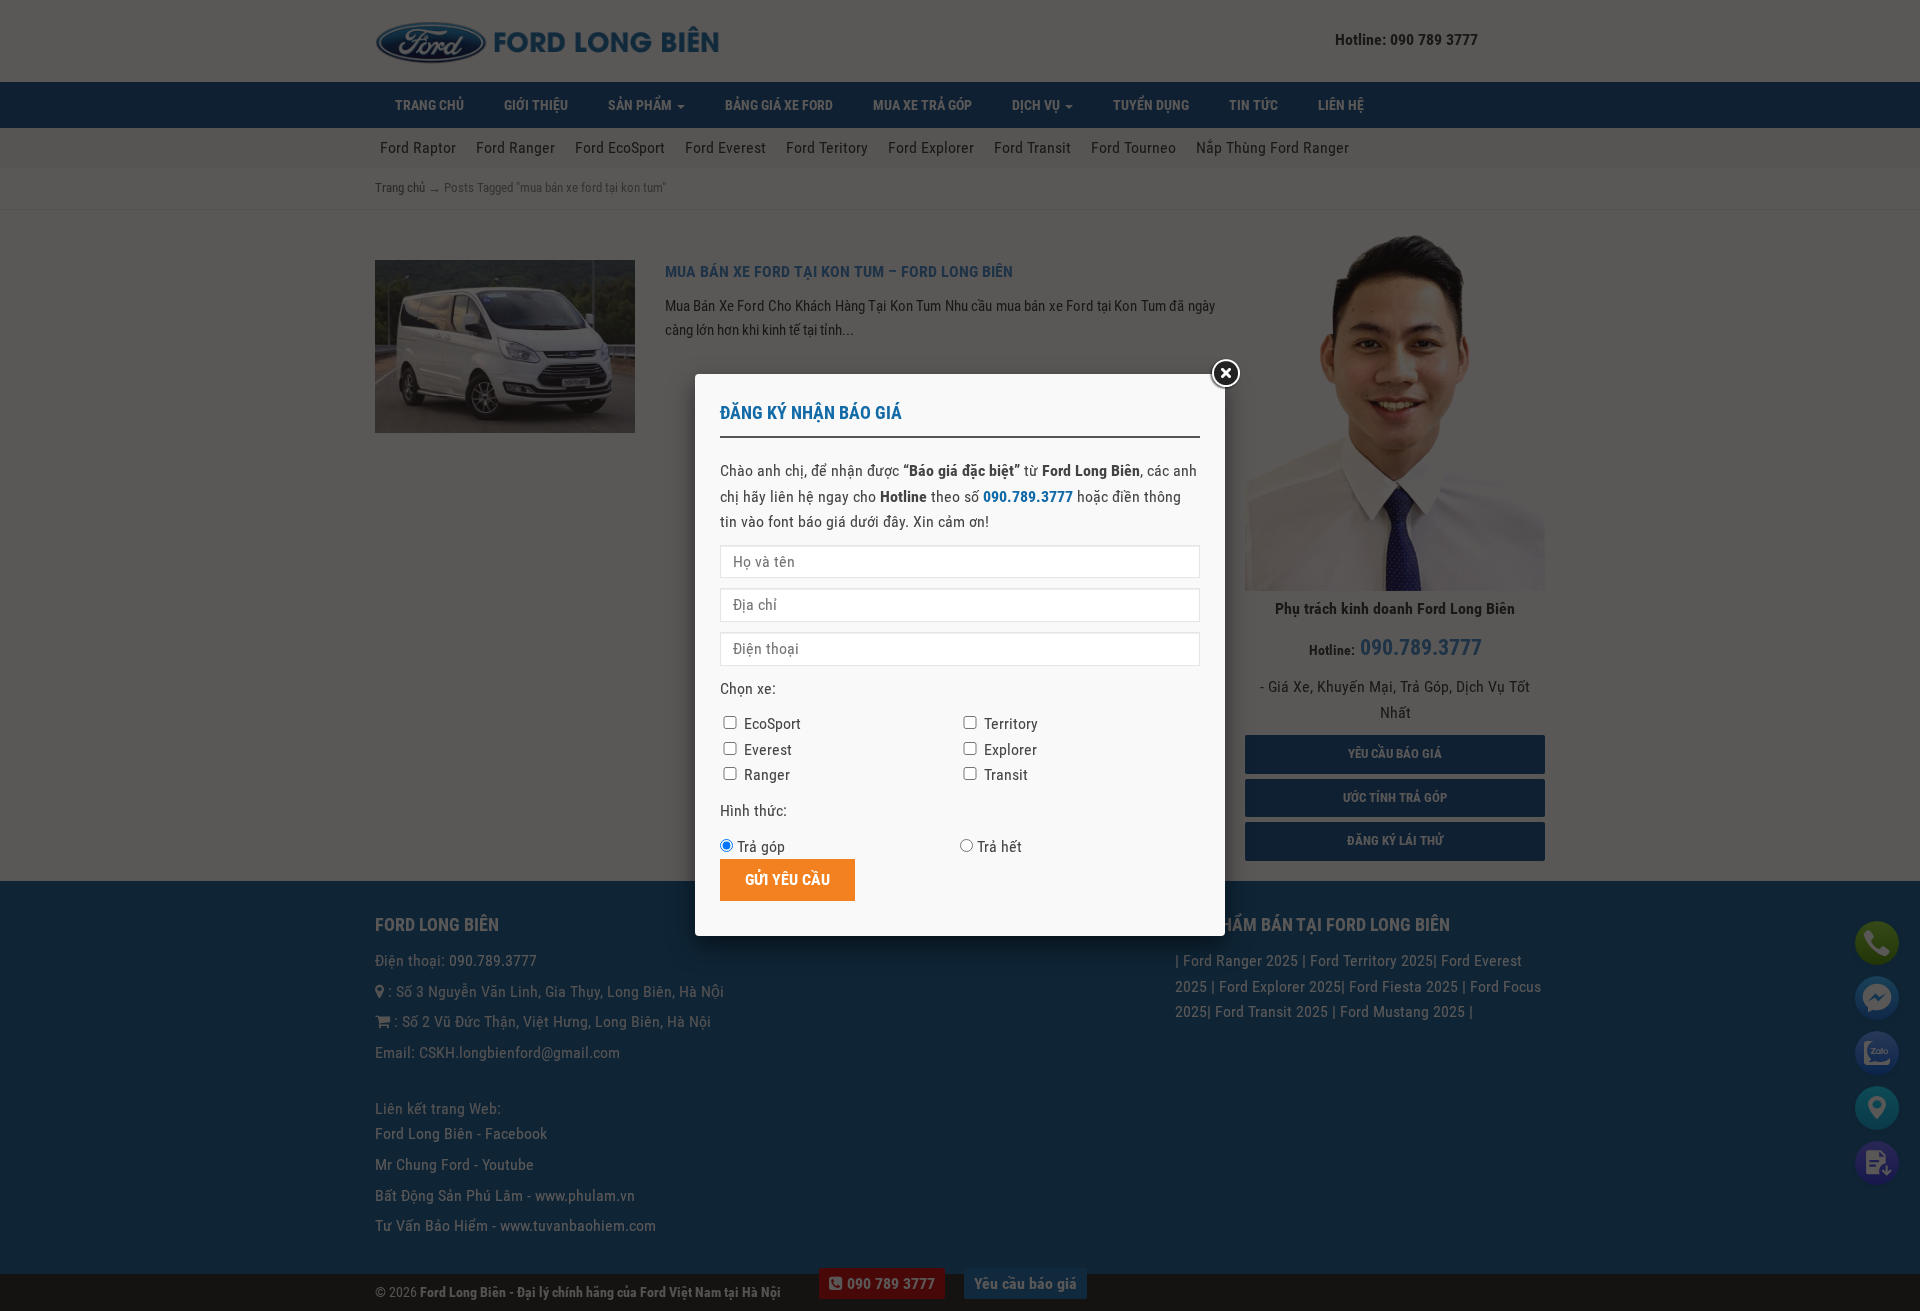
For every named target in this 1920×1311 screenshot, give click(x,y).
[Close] (1225, 374)
